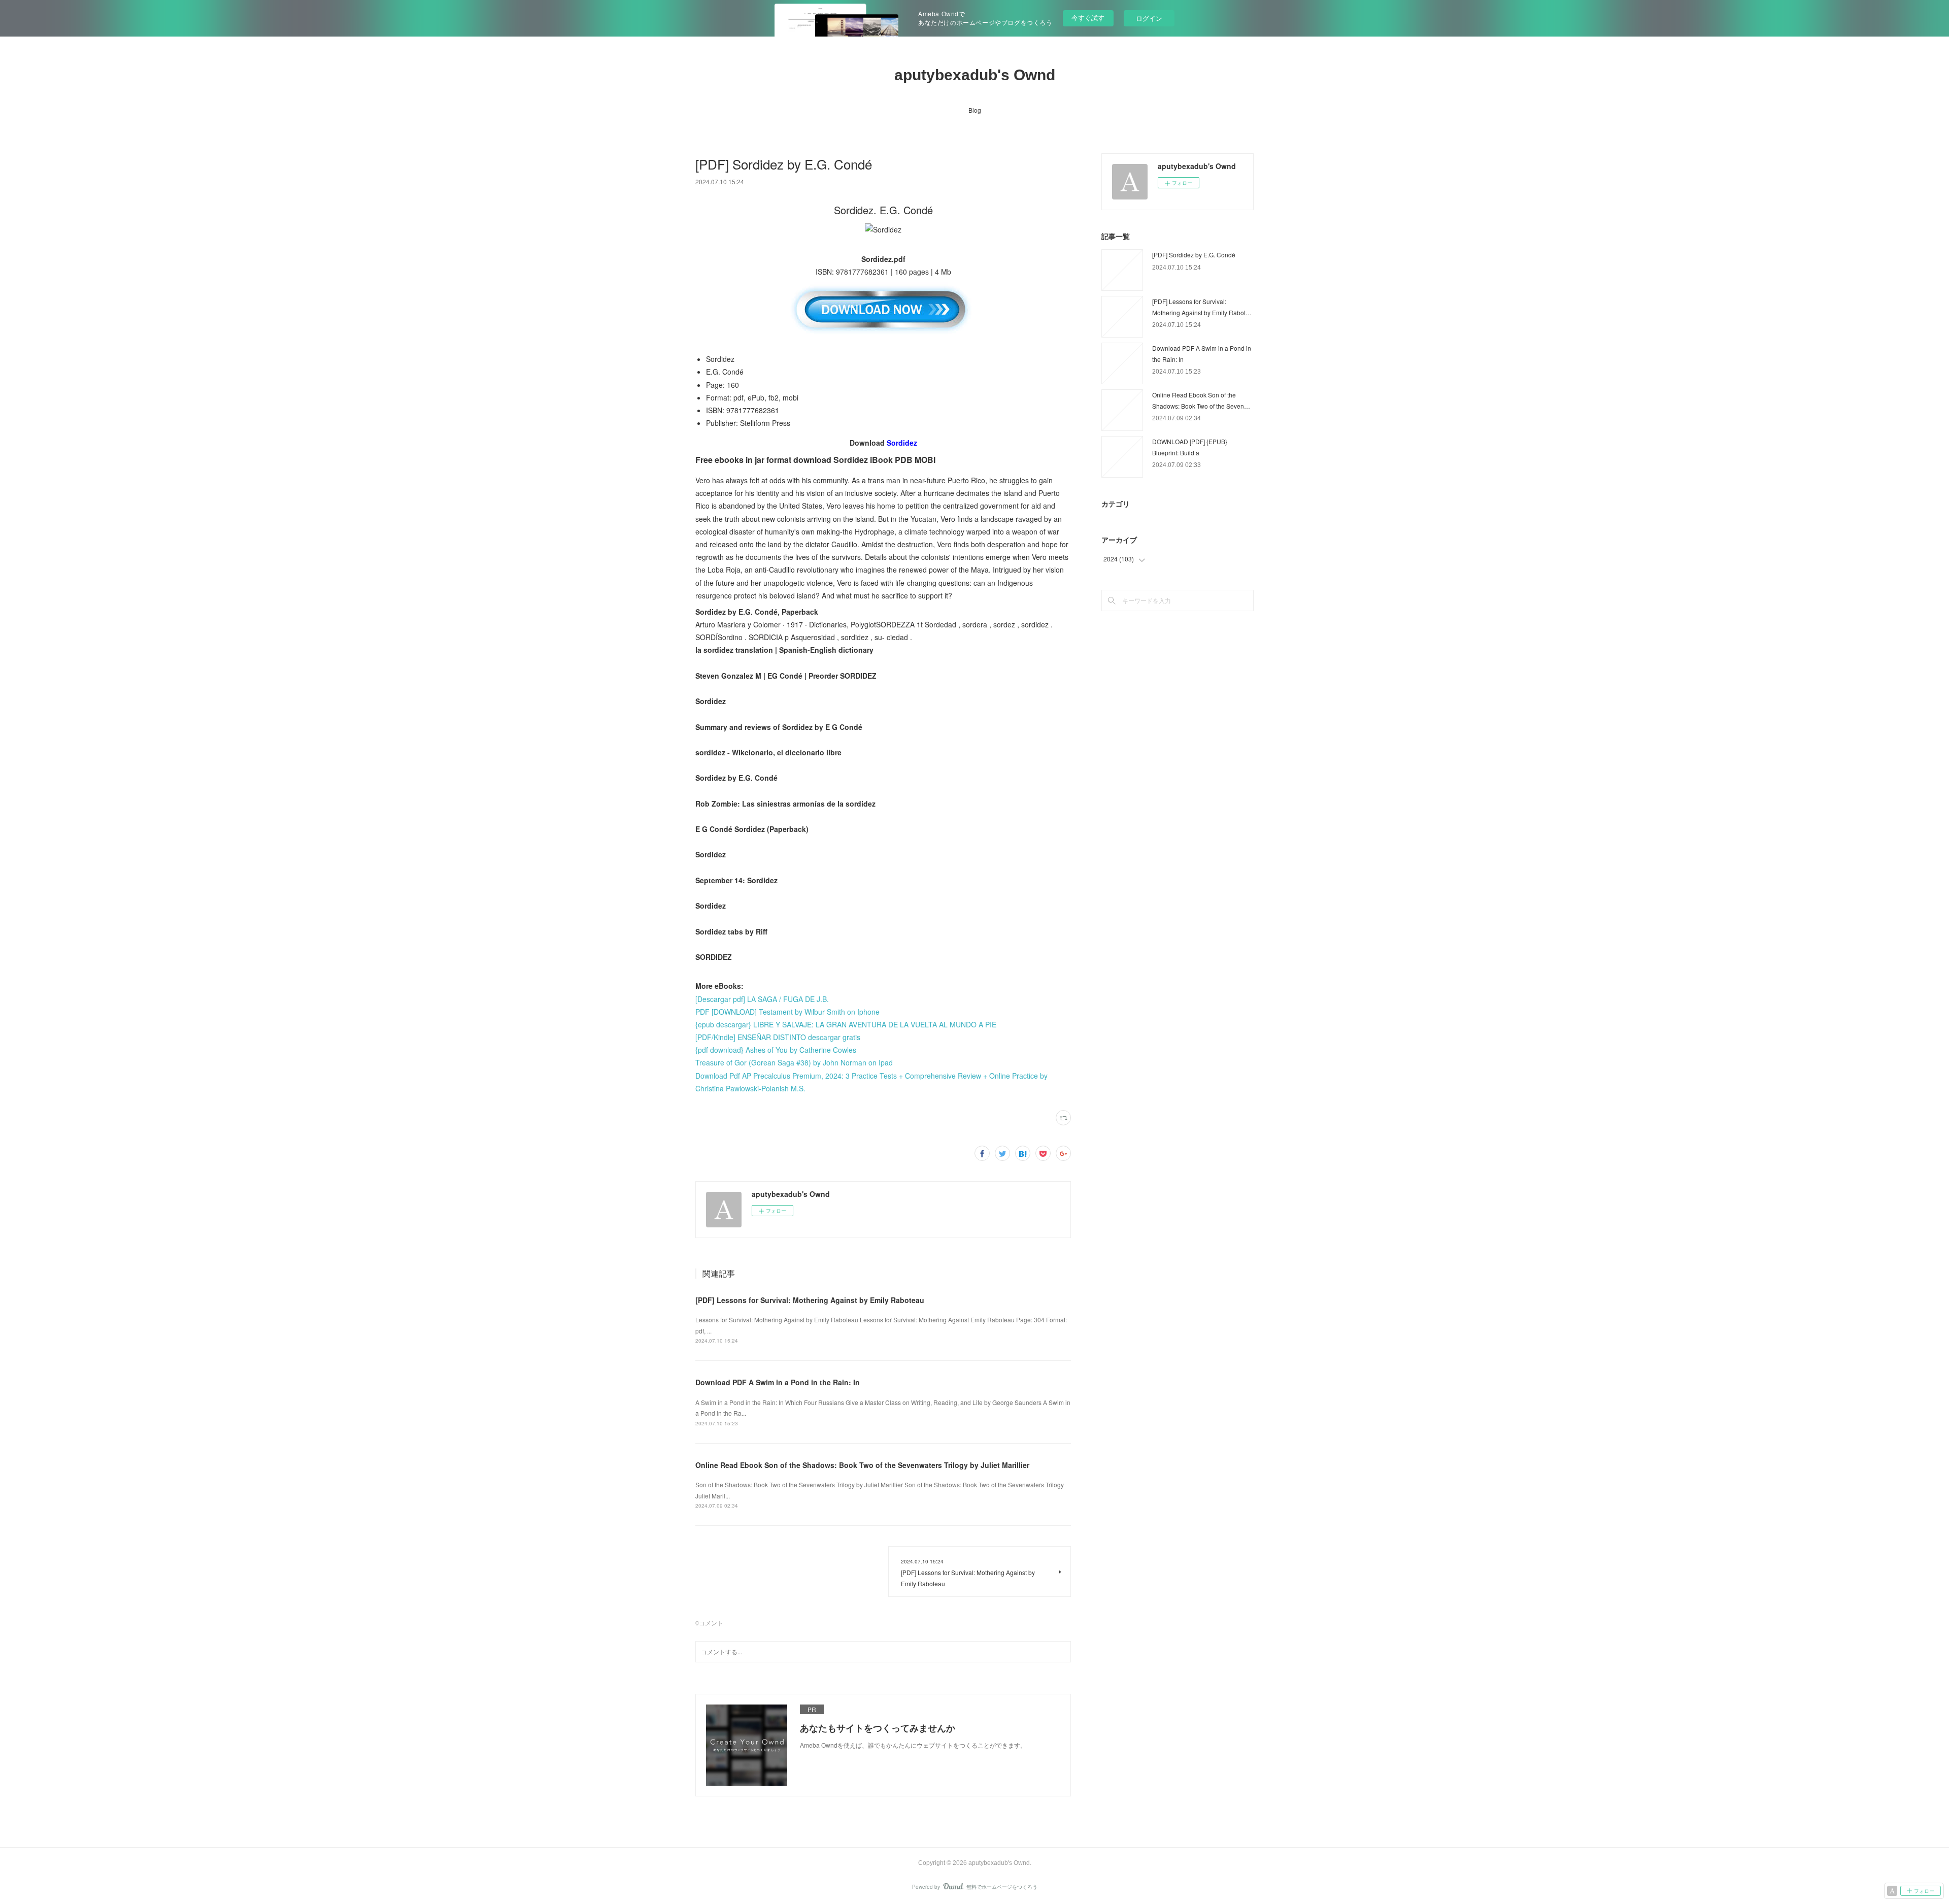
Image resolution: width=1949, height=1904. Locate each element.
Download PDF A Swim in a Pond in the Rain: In (778, 1382)
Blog (975, 110)
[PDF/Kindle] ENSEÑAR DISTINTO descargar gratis (778, 1037)
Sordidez (902, 443)
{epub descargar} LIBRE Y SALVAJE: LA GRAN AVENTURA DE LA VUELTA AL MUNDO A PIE (846, 1024)
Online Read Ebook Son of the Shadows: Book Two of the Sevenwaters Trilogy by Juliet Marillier (862, 1465)
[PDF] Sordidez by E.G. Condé (1194, 255)
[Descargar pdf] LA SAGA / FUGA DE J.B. (762, 999)
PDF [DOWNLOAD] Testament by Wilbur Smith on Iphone (787, 1012)
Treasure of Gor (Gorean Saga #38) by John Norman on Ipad (794, 1062)
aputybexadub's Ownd (975, 75)
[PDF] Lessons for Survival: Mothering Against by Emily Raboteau (810, 1300)
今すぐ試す (1088, 18)
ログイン (1149, 18)
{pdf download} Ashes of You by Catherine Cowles (776, 1050)
